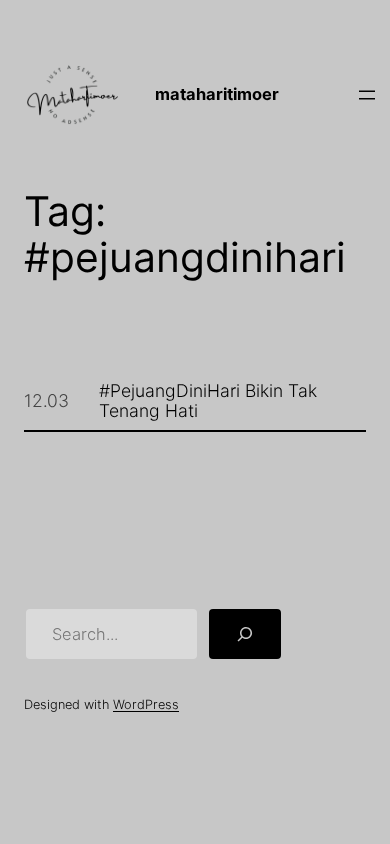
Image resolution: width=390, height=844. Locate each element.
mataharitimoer (217, 94)
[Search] (245, 634)
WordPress (146, 704)
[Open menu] (367, 95)
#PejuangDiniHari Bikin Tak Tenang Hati (208, 400)
